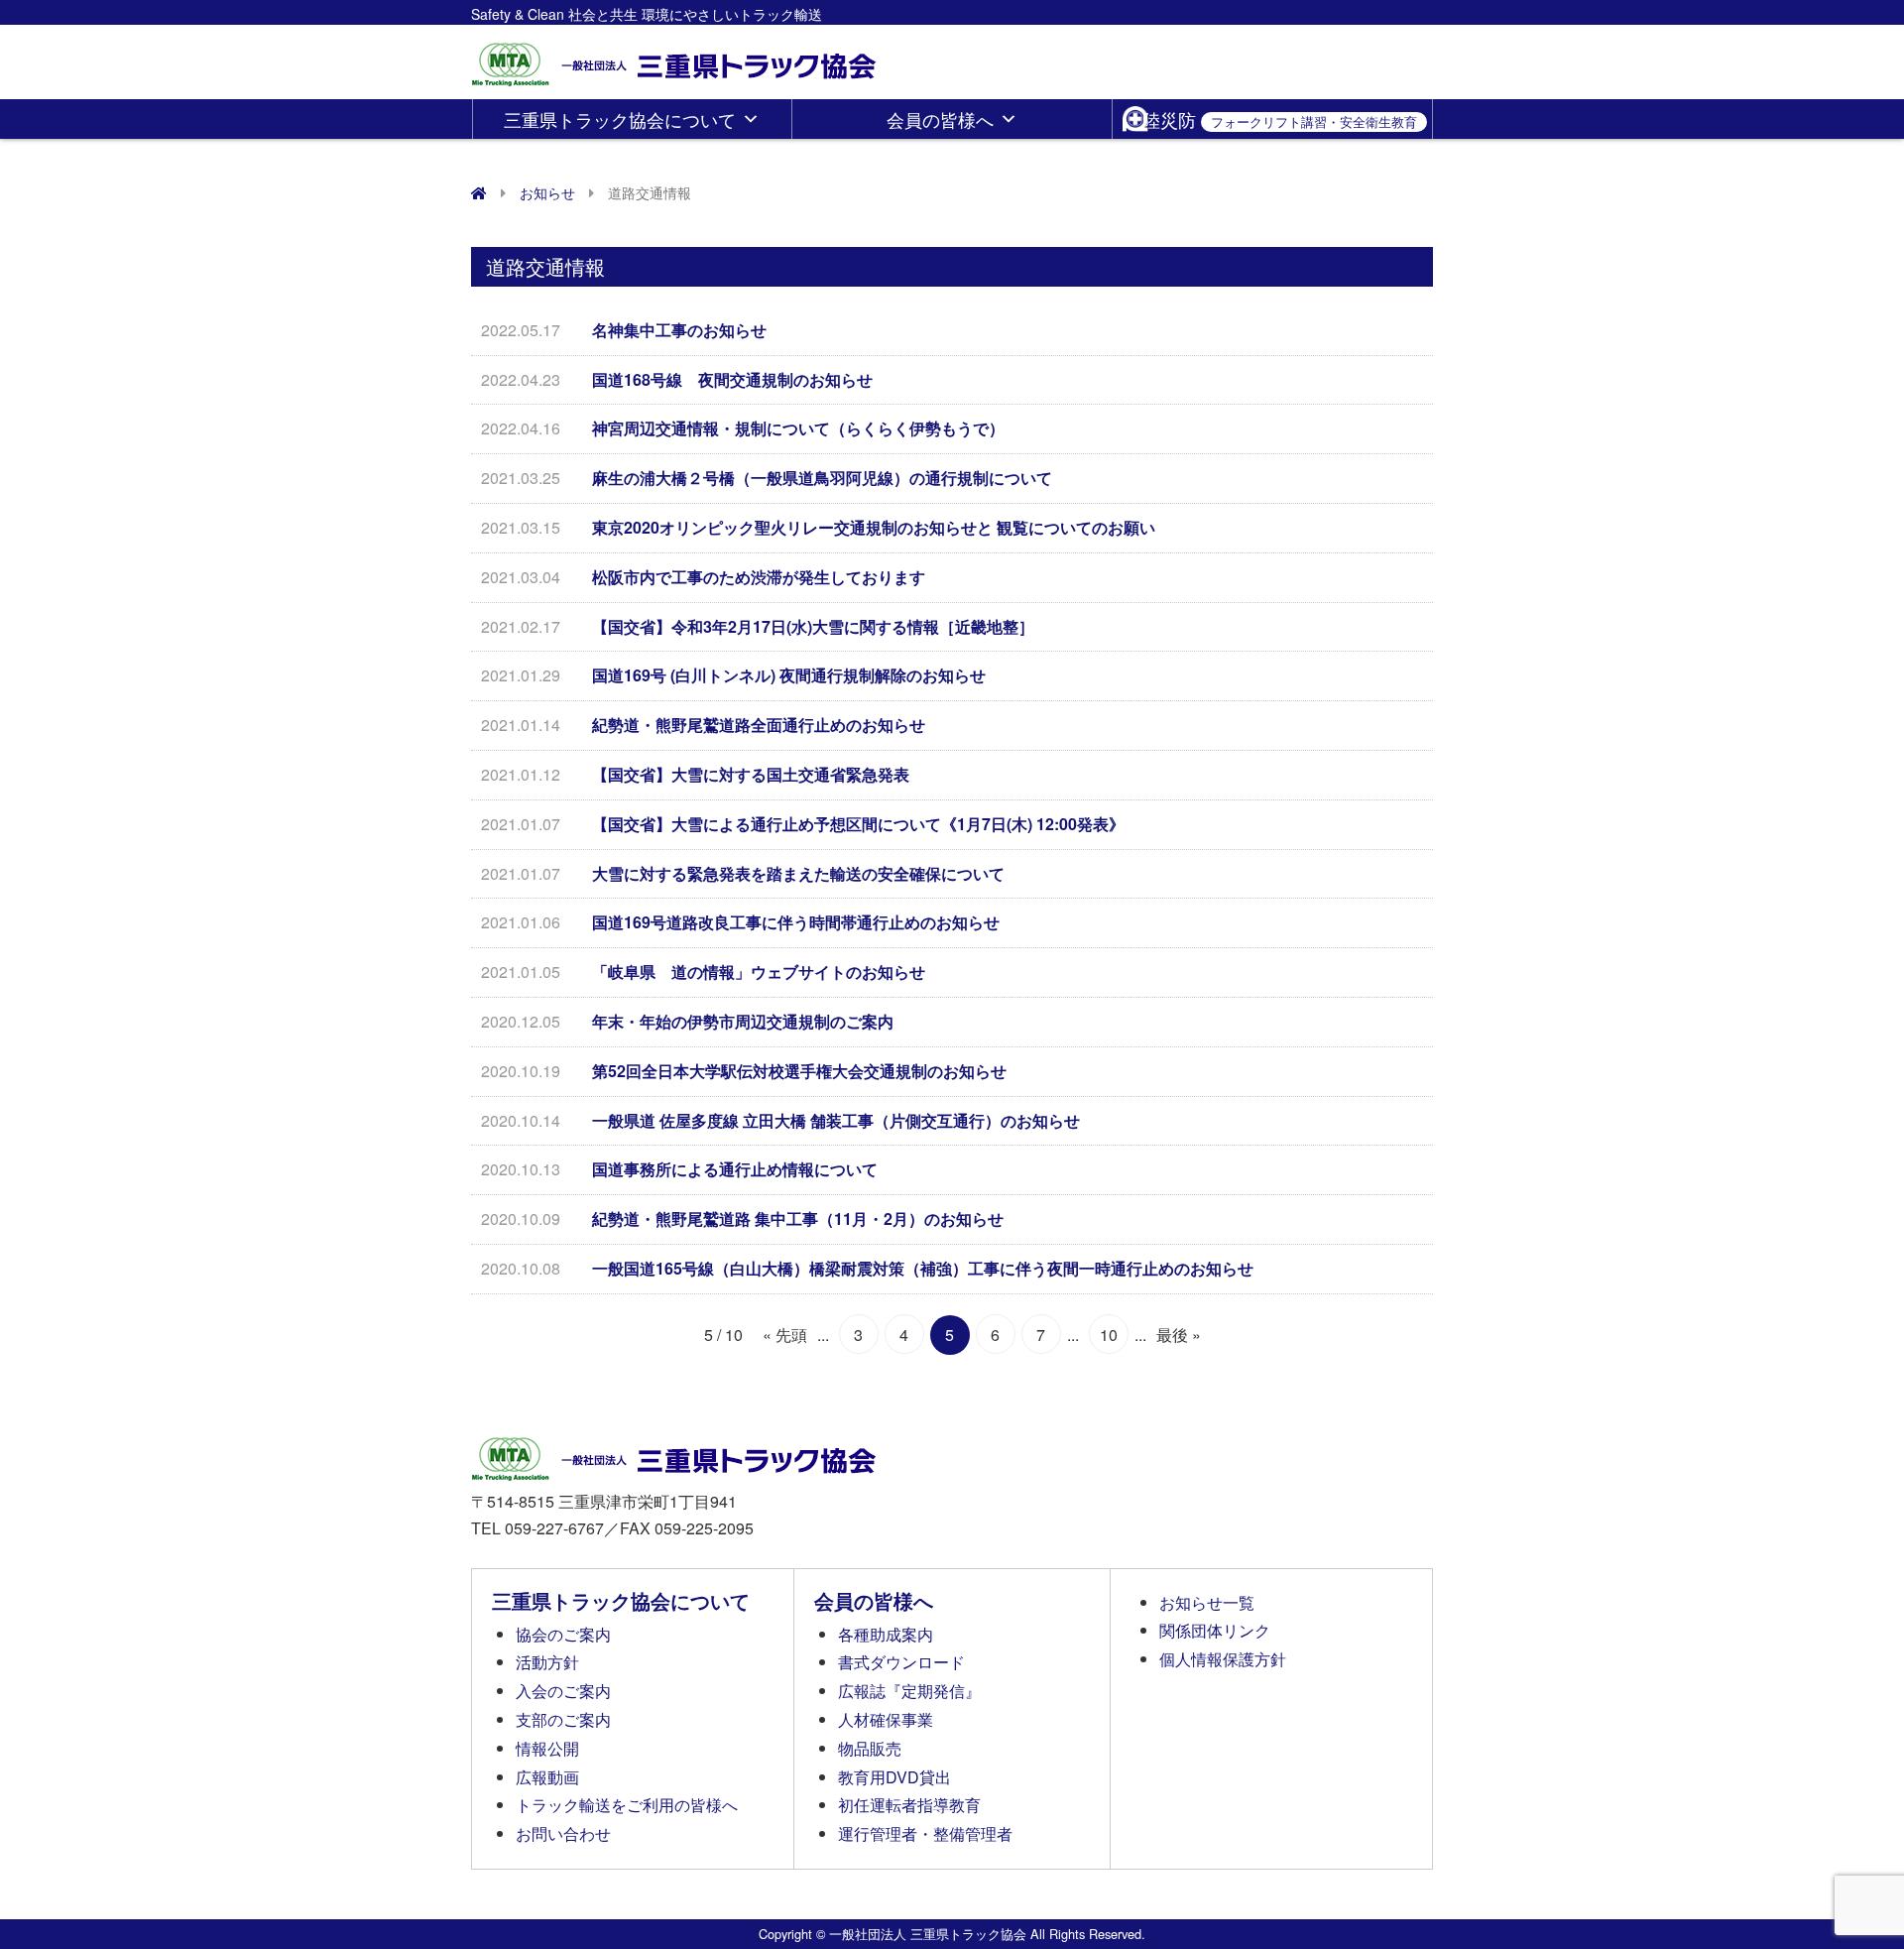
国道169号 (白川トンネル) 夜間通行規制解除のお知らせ (789, 675)
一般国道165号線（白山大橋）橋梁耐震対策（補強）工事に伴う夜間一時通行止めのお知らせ (923, 1268)
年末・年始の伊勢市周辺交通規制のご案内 (743, 1021)
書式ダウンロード (901, 1662)
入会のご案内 (563, 1691)
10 (1109, 1335)
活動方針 (547, 1662)
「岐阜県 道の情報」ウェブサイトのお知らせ (759, 972)
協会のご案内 (563, 1634)
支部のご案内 (563, 1719)
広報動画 (547, 1777)
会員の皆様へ (940, 119)
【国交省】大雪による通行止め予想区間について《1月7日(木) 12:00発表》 (858, 824)
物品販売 (870, 1748)
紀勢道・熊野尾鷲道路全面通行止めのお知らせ (759, 725)
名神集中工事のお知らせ (679, 330)
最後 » (1179, 1335)
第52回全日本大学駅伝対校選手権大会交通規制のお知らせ (799, 1071)
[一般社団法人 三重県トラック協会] (675, 58)
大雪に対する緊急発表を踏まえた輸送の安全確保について (798, 873)
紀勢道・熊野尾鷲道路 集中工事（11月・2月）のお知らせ (798, 1218)
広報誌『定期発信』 (909, 1691)
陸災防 (1280, 119)
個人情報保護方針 (1223, 1659)
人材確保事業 (886, 1719)
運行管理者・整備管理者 (925, 1833)
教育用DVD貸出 (894, 1777)
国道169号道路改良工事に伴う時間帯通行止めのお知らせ (796, 922)
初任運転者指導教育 (909, 1805)
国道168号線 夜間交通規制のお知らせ (732, 379)
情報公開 (547, 1748)
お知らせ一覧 (1207, 1602)
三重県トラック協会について (620, 119)
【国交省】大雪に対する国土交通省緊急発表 (751, 774)
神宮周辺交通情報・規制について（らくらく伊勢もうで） (798, 428)
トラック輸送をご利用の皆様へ (627, 1805)
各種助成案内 (886, 1634)
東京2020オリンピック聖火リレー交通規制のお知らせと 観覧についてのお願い (874, 527)
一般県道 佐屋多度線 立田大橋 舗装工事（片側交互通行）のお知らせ (836, 1120)
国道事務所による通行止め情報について (735, 1169)
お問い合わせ (563, 1833)
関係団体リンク (1215, 1630)
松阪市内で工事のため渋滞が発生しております (759, 577)
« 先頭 (785, 1335)
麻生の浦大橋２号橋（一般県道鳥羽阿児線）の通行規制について (822, 478)
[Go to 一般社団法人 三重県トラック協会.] (479, 192)
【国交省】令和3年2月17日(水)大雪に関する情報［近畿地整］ (813, 626)
